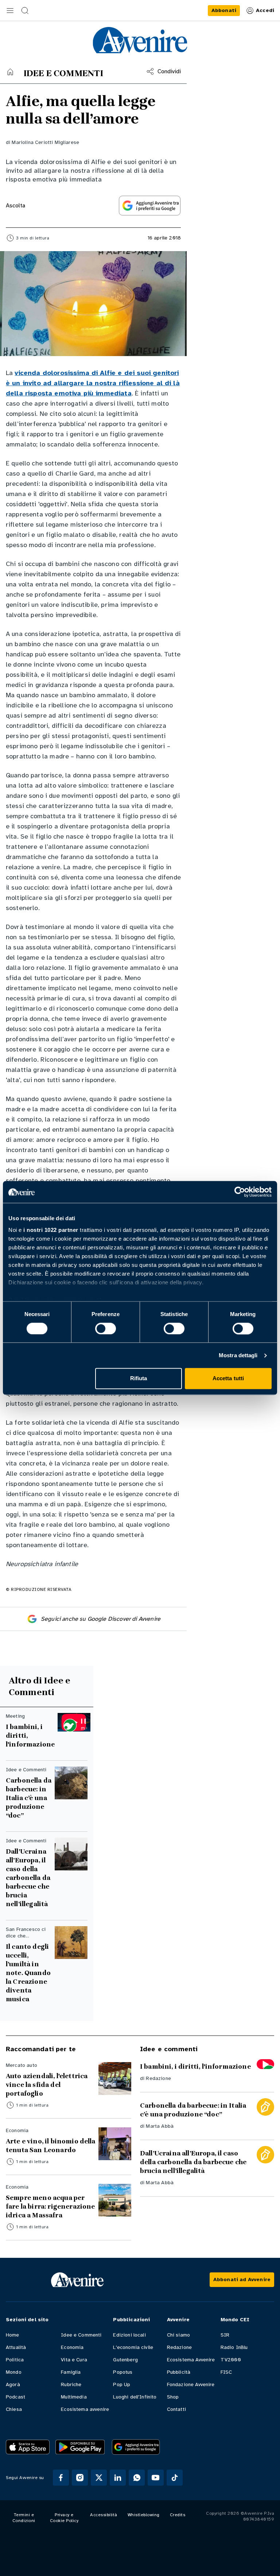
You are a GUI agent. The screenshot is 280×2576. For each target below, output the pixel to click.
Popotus (123, 2372)
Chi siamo (178, 2335)
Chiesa (14, 2409)
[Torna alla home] (10, 72)
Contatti (176, 2409)
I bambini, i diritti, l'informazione (30, 1736)
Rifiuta (139, 1379)
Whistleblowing (144, 2515)
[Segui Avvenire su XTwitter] (99, 2478)
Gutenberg (125, 2360)
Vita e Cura (74, 2360)
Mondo (14, 2372)
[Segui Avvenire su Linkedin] (118, 2478)
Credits (178, 2515)
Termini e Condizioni (24, 2518)
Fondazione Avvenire (191, 2384)
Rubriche (71, 2384)
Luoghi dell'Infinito (135, 2397)
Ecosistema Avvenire (191, 2360)
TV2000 (231, 2360)
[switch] (106, 1328)
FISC (226, 2372)
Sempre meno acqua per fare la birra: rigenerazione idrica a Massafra (50, 2206)
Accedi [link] (265, 10)
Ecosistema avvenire (85, 2409)
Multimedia (74, 2397)
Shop (173, 2397)
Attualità (16, 2347)
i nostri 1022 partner (51, 1230)
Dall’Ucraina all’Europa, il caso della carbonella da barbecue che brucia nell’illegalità (28, 1878)
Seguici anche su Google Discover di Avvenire (101, 1619)
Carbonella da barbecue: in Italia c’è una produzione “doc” (29, 1798)
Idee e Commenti (81, 2335)
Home (13, 2335)
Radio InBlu (234, 2347)
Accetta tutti (228, 1379)
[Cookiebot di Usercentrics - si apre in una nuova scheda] (240, 1192)
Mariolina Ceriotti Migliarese (45, 142)
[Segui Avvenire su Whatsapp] (137, 2478)
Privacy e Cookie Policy (64, 2518)
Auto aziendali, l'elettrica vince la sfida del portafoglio (47, 2085)
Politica (15, 2360)
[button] (10, 11)
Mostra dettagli (238, 1355)
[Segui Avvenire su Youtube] (156, 2478)
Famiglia (71, 2372)
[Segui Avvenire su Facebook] (61, 2478)
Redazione (158, 2078)
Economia (72, 2347)
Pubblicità (179, 2372)
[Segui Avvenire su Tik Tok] (175, 2478)
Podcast (15, 2397)
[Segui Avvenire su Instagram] (80, 2478)
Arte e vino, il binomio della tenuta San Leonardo (51, 2146)
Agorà (13, 2384)
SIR (225, 2335)
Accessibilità (104, 2515)
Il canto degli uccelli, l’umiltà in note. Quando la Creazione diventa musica (28, 1973)
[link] (224, 11)
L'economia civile (133, 2347)
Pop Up (122, 2384)
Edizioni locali (129, 2335)
